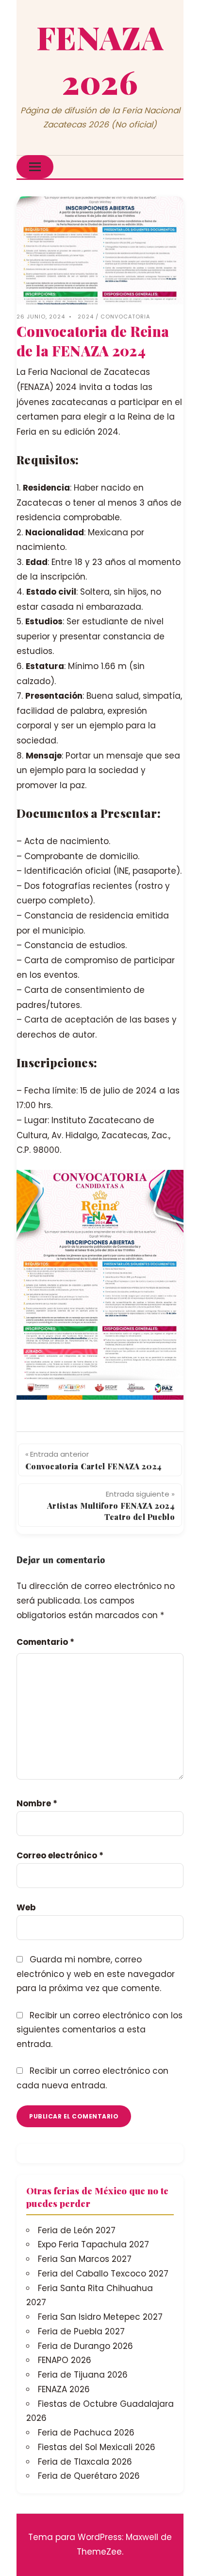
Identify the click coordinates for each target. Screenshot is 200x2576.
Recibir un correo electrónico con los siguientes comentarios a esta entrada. (100, 2030)
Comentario (45, 1642)
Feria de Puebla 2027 (81, 2331)
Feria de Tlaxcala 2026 (85, 2462)
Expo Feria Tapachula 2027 (93, 2244)
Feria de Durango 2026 (85, 2346)
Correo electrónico (60, 1855)
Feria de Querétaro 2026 (89, 2476)
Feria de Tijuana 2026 (83, 2375)
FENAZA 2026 (64, 2389)
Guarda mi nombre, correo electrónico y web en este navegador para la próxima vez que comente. (96, 1974)
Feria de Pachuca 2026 (86, 2433)
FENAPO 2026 (65, 2360)
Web (26, 1907)
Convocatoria (125, 317)
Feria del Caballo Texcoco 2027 (103, 2274)
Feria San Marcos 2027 (85, 2259)
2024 (86, 317)
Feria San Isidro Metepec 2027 (100, 2317)
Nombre (37, 1803)
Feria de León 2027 (77, 2230)
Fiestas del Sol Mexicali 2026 (97, 2447)
